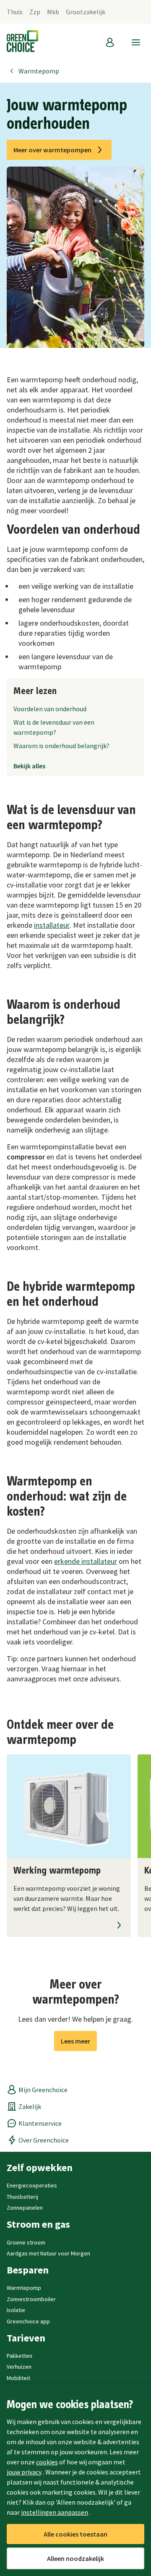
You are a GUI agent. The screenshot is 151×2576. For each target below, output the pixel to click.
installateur (52, 925)
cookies (47, 2462)
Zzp (35, 12)
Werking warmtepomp (57, 1871)
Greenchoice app (28, 2321)
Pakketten (20, 2356)
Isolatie (16, 2310)
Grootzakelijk (86, 12)
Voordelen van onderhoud (50, 709)
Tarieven (26, 2338)
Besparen (28, 2270)
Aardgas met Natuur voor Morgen (48, 2253)
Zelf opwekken (40, 2168)
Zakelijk (30, 2106)
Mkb (53, 12)
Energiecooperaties (32, 2185)
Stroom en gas (38, 2224)
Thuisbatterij (22, 2197)
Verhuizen (19, 2367)
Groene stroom (26, 2242)
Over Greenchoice (44, 2140)
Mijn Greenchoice (43, 2090)
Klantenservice (40, 2123)
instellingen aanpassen (55, 2512)
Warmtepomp (39, 71)
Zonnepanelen (25, 2208)
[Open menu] (136, 42)
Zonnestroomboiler (31, 2299)
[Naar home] (22, 42)
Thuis (15, 12)
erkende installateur (86, 1561)
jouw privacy (24, 2472)
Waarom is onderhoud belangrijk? (61, 746)
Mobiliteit (18, 2378)
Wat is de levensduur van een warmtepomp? (54, 727)
